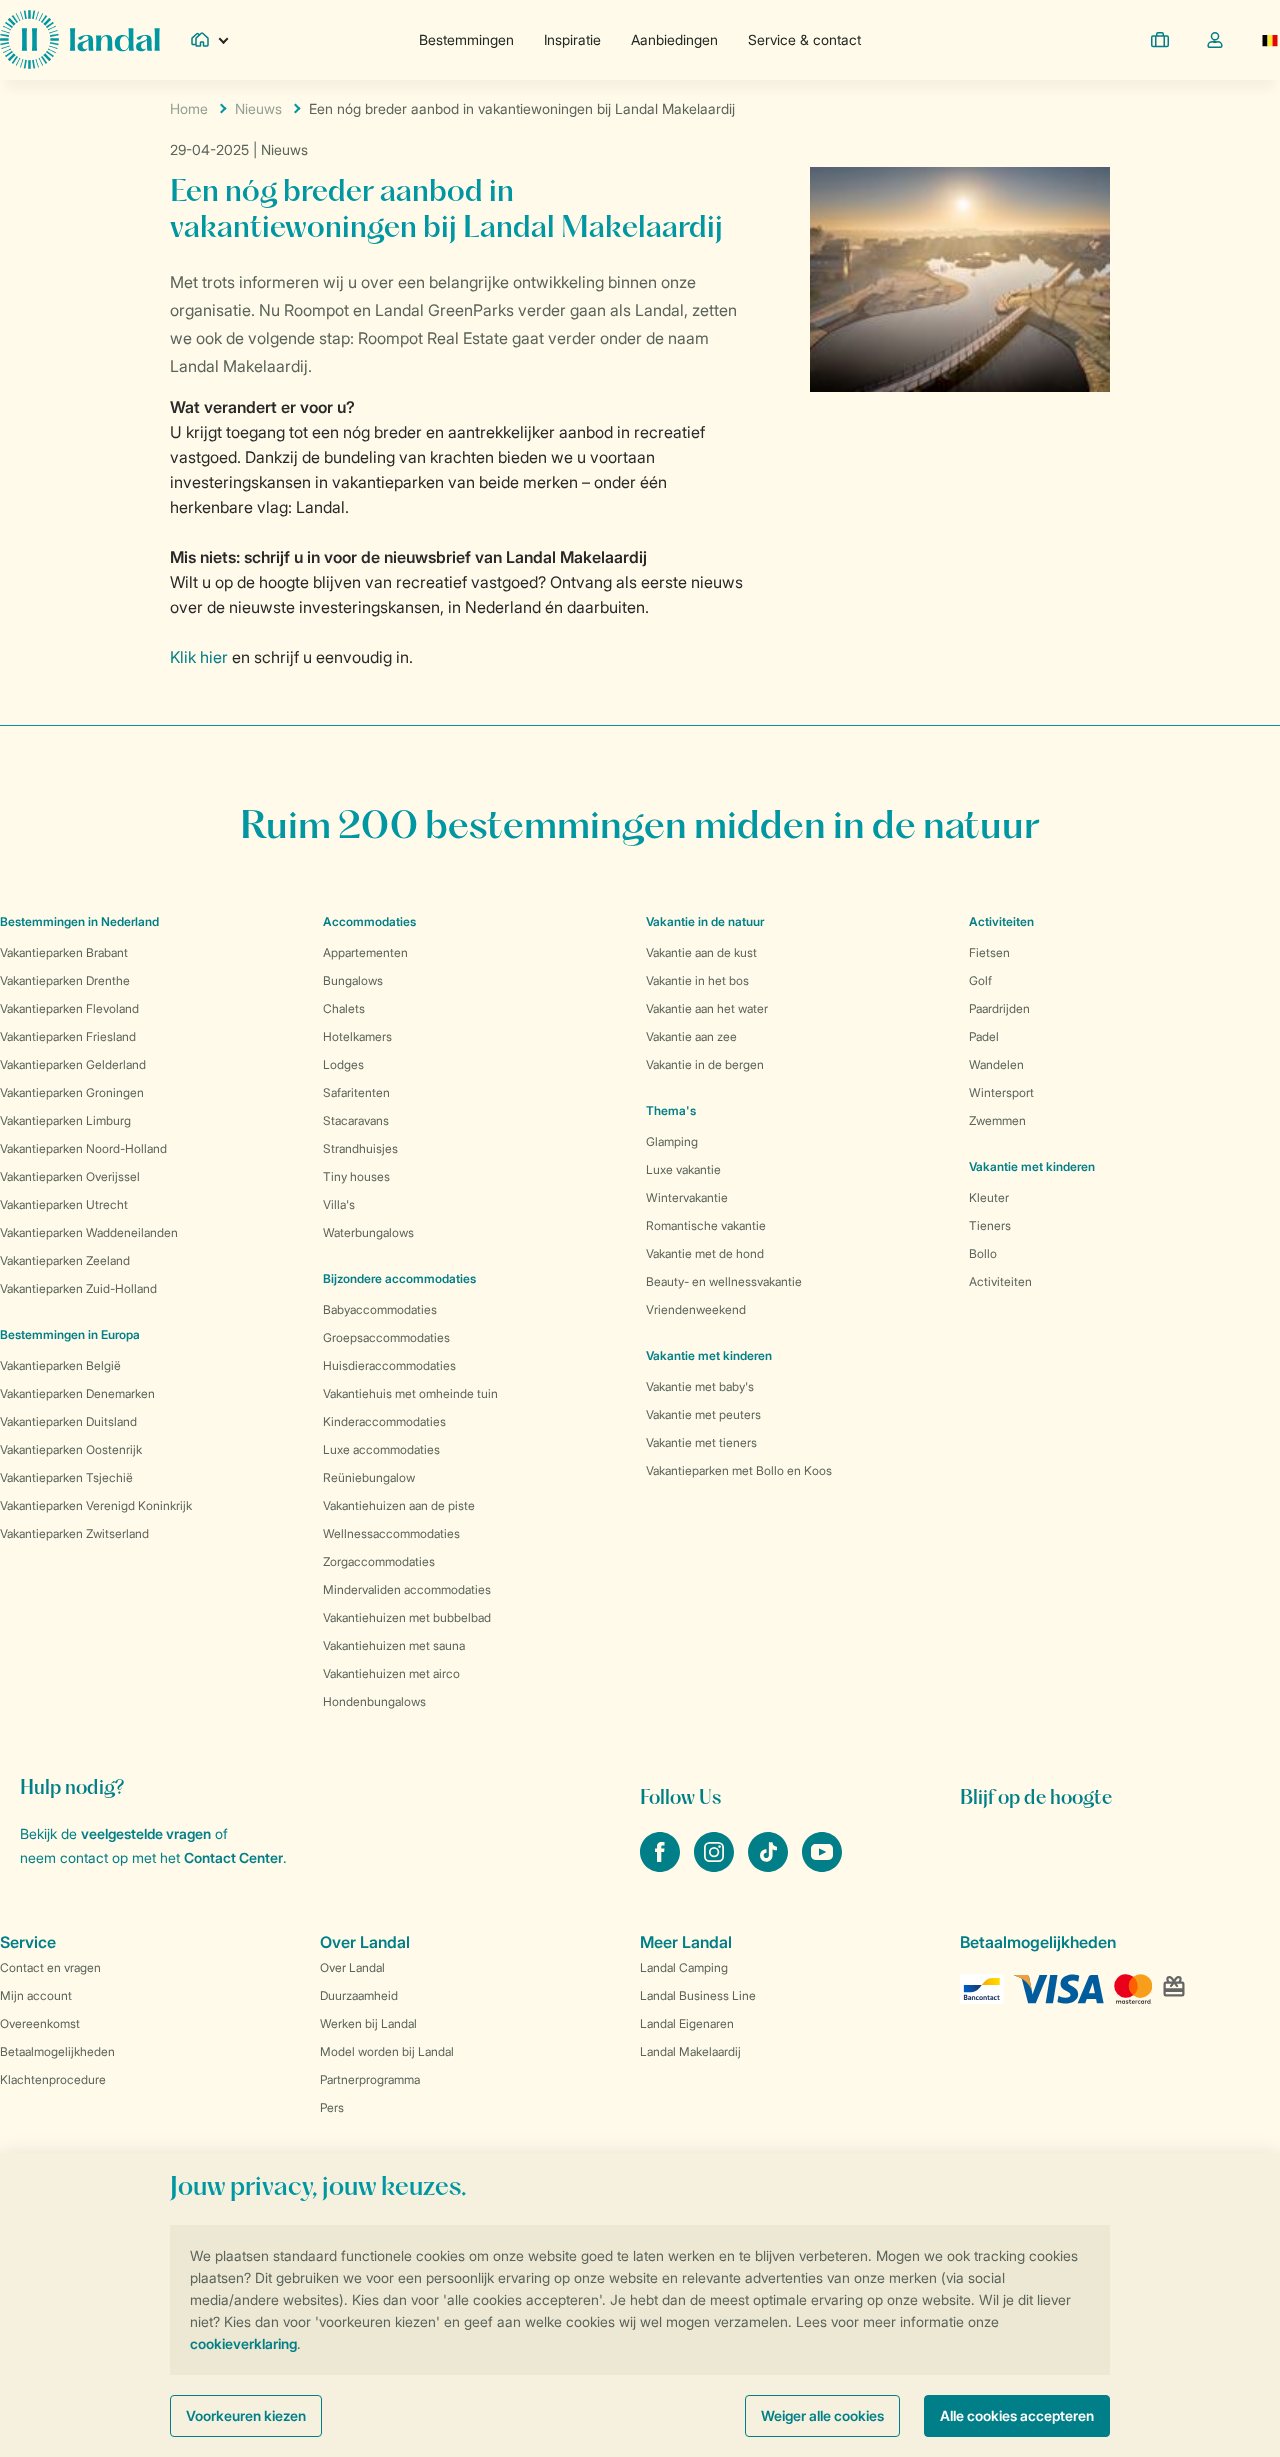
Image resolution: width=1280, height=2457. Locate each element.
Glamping (672, 1141)
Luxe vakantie (683, 1169)
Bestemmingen (466, 39)
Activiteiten (1000, 1281)
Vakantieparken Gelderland (73, 1064)
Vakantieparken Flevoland (69, 1008)
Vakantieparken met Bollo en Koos (739, 1470)
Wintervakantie (687, 1197)
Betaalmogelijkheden (57, 2051)
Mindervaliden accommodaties (407, 1589)
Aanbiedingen (674, 39)
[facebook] (662, 1866)
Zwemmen (997, 1120)
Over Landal (352, 1967)
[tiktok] (770, 1866)
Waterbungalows (368, 1232)
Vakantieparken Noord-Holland (83, 1148)
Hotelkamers (357, 1036)
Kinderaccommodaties (384, 1421)
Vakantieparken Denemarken (77, 1393)
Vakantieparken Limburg (65, 1120)
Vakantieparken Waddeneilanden (89, 1232)
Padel (984, 1036)
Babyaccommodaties (380, 1309)
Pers (332, 2107)
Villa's (339, 1204)
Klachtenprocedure (53, 2079)
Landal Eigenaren (687, 2023)
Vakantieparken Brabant (64, 952)
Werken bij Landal (368, 2023)
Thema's (671, 1110)
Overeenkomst (40, 2023)
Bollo (983, 1253)
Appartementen (365, 952)
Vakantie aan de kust (701, 952)
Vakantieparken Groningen (72, 1092)
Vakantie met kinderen (709, 1355)
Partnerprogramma (370, 2079)
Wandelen (996, 1064)
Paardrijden (999, 1008)
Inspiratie (572, 39)
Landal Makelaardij (690, 2051)
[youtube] (822, 1866)
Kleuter (989, 1197)
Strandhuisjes (360, 1148)
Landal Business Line (698, 1995)
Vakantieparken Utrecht (64, 1204)
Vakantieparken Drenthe (65, 980)
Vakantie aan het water (707, 1008)
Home (189, 108)
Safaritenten (356, 1092)
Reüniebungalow (369, 1477)
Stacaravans (356, 1120)
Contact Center (233, 1857)
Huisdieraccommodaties (389, 1365)
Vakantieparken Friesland (68, 1036)
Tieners (990, 1225)
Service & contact (804, 39)
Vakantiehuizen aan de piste (399, 1505)
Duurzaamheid (359, 1995)
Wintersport (1001, 1092)
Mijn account (36, 1995)
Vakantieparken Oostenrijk (71, 1449)
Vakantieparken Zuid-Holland (78, 1288)
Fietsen (989, 952)
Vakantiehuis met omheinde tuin (410, 1393)
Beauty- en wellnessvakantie (724, 1281)
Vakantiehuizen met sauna (394, 1645)
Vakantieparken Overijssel (70, 1176)
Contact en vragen (50, 1967)
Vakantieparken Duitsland (68, 1421)
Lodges (343, 1064)
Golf (980, 980)
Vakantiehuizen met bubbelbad (407, 1617)
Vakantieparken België (60, 1365)
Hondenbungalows (374, 1701)
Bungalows (353, 980)
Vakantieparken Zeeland (65, 1260)
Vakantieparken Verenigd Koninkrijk (96, 1505)
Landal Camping (684, 1967)
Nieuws (258, 108)
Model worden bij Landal (387, 2051)
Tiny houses (356, 1176)
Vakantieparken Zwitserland (74, 1533)
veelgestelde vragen (146, 1833)
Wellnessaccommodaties (391, 1533)
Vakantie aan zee (691, 1036)
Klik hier (199, 657)
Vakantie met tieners (701, 1442)
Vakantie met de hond (705, 1253)
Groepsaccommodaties (386, 1337)
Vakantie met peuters (703, 1414)
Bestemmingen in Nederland (79, 921)
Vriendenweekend (696, 1309)
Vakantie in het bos (697, 980)
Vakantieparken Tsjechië (66, 1477)
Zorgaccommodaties (379, 1561)
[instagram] (716, 1866)
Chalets (344, 1008)
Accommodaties (369, 921)
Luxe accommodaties (381, 1449)
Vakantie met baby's (700, 1386)
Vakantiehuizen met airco (391, 1673)
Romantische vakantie (706, 1225)
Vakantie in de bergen (705, 1064)
